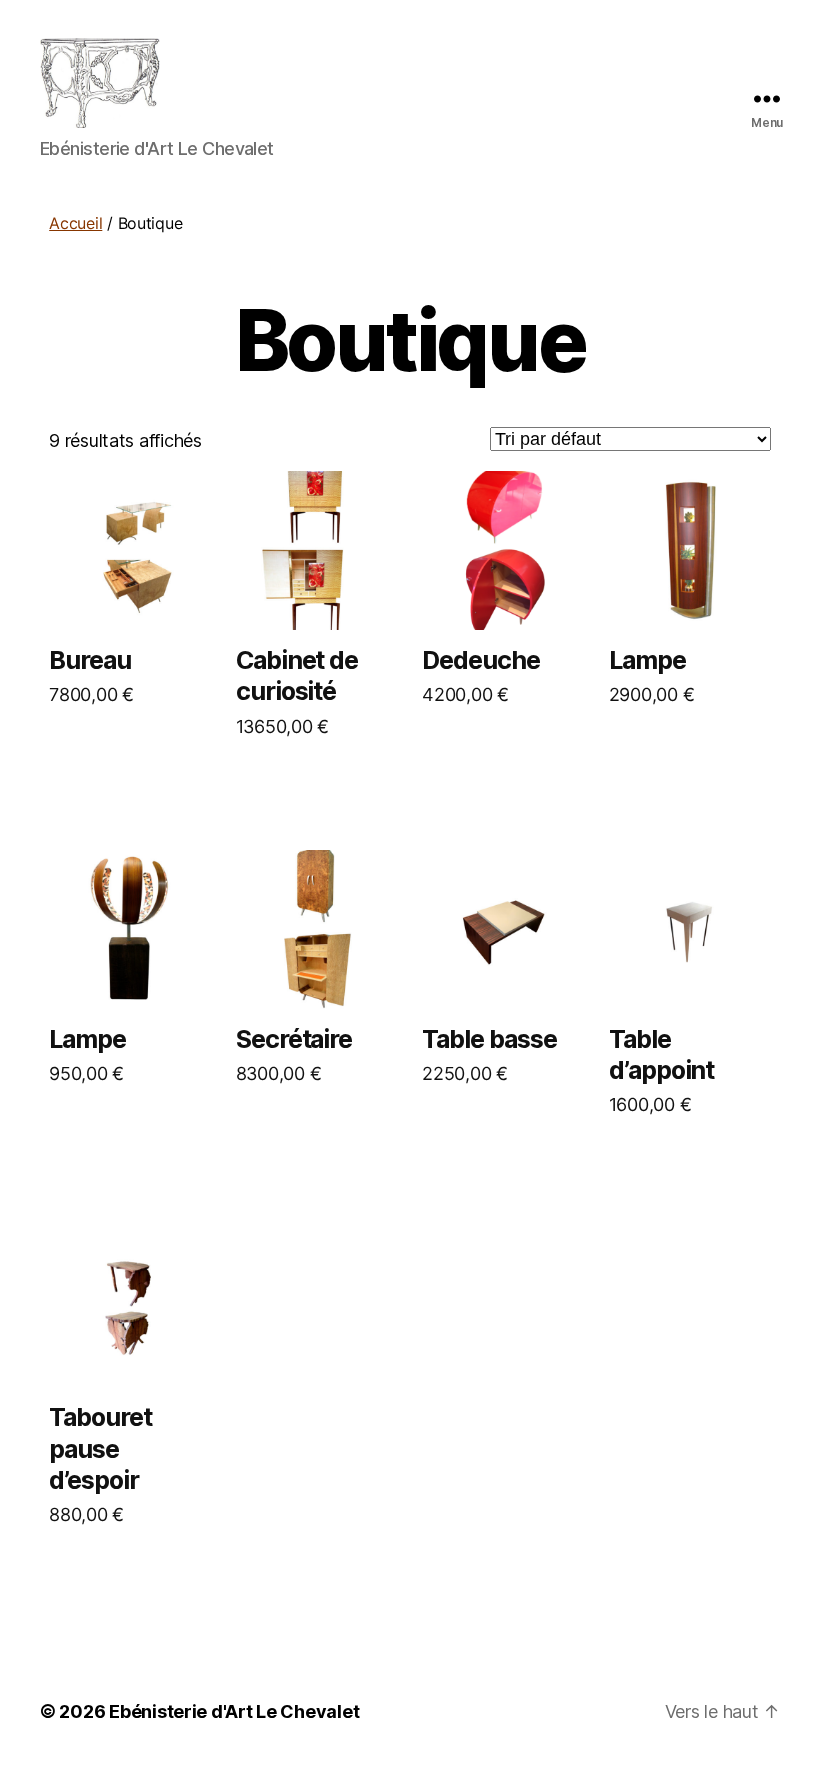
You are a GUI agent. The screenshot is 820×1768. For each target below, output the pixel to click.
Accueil (75, 223)
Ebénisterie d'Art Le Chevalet (234, 1711)
